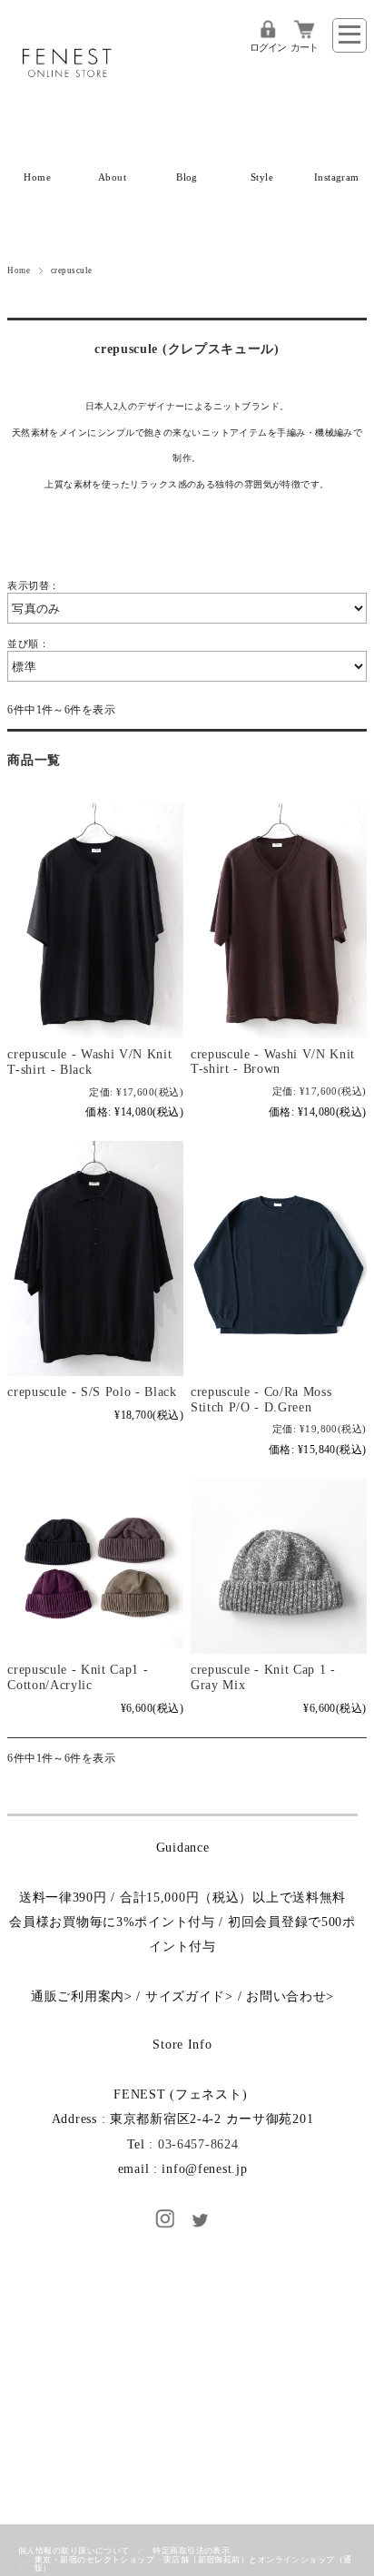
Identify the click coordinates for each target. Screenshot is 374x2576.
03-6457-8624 (198, 2144)
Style (262, 177)
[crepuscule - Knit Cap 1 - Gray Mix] (279, 1567)
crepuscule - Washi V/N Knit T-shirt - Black (89, 1062)
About (112, 177)
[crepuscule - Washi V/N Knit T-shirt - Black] (95, 921)
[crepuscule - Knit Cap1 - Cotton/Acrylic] (95, 1567)
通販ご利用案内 (78, 1996)
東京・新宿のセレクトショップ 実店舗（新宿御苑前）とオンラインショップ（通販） (193, 2564)
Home (37, 177)
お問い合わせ (286, 1996)
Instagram (337, 177)
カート (304, 48)
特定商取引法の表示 (191, 2551)
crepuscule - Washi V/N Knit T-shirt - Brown (273, 1062)
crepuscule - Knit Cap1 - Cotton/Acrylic (78, 1677)
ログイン (268, 48)
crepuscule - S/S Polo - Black (92, 1392)
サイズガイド (185, 1996)
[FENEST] (67, 103)
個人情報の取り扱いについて (74, 2551)
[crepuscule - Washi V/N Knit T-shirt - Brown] (279, 921)
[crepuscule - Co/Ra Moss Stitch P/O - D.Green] (279, 1259)
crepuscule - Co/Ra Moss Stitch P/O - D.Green (261, 1400)
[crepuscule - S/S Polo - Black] (95, 1259)
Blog (187, 177)
